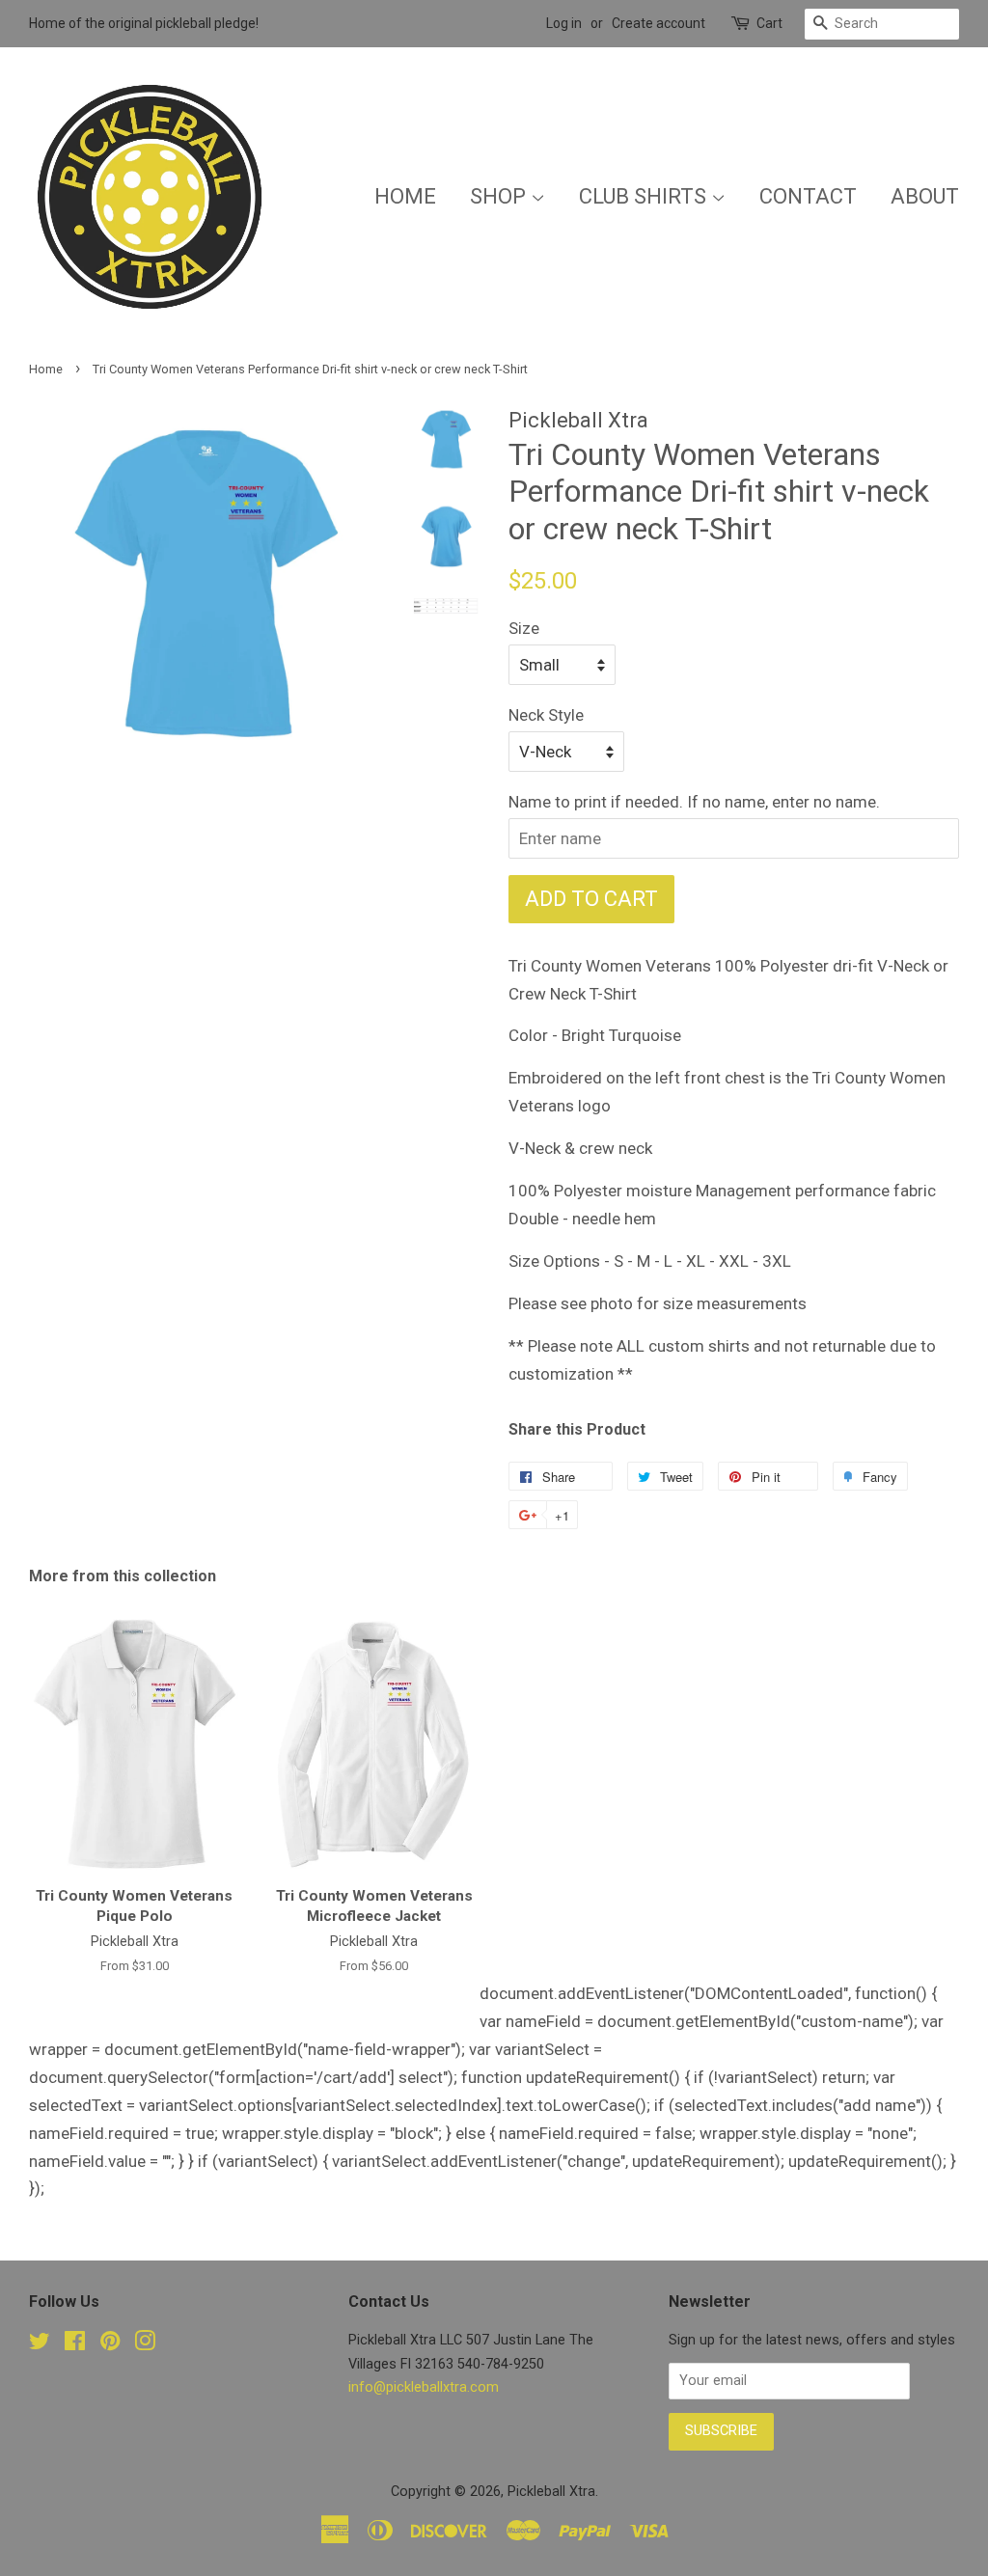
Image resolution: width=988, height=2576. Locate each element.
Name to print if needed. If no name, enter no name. (694, 802)
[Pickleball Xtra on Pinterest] (110, 2345)
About (925, 196)
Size (524, 628)
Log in (564, 23)
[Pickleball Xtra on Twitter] (40, 2345)
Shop (500, 196)
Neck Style (546, 715)
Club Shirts (645, 196)
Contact (808, 196)
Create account (659, 23)
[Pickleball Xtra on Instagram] (145, 2345)
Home (405, 196)
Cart (769, 23)
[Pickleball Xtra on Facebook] (75, 2345)
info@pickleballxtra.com (424, 2387)
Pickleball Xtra (551, 2492)
